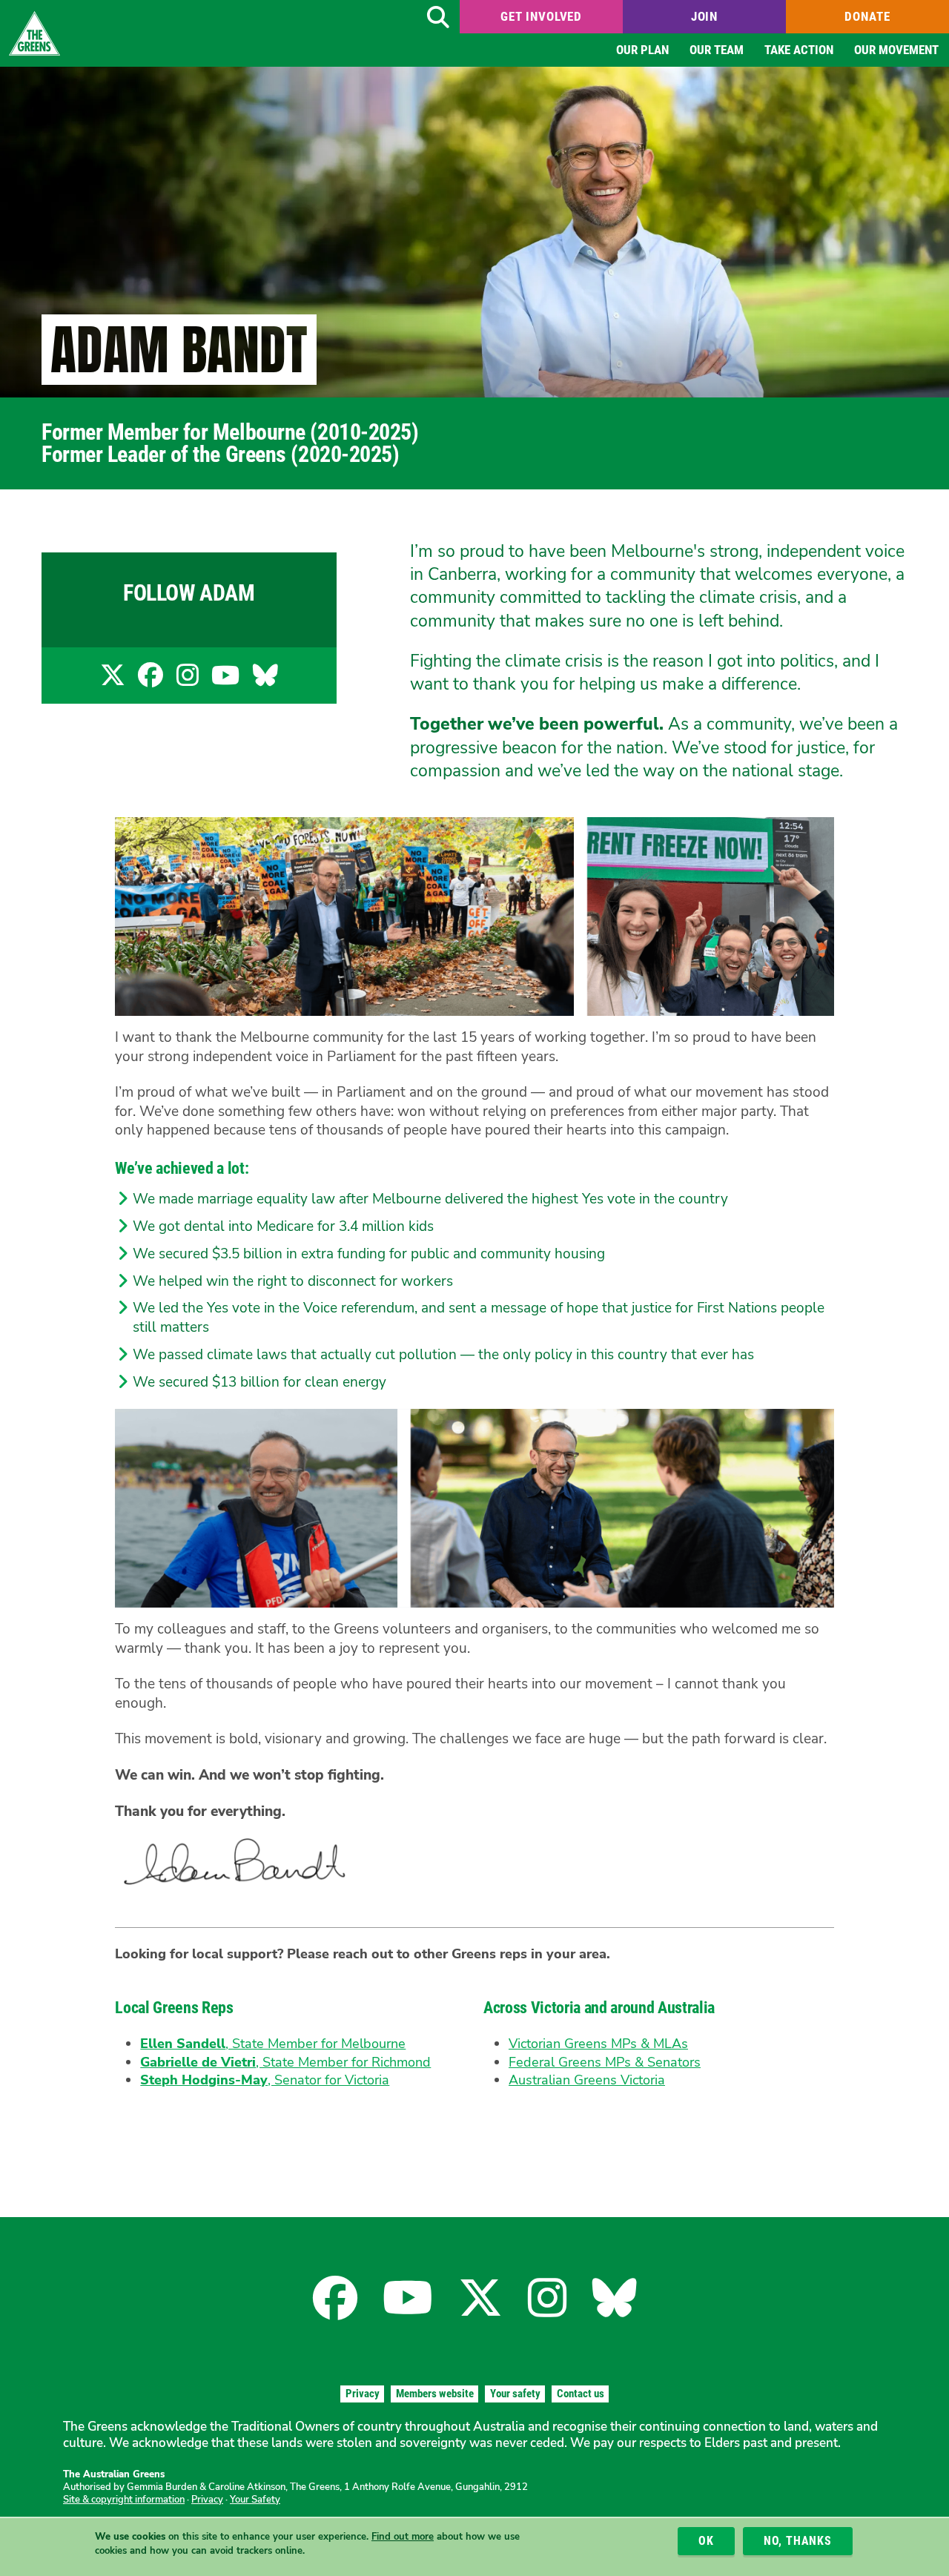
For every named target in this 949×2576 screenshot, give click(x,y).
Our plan (642, 50)
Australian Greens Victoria (587, 2080)
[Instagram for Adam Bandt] (188, 680)
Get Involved (541, 16)
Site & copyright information (124, 2500)
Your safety (515, 2394)
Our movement (896, 50)
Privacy (363, 2394)
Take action (799, 50)
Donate (867, 16)
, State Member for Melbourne (273, 2044)
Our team (717, 50)
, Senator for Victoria (265, 2080)
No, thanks (798, 2541)
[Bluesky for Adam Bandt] (265, 680)
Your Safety (255, 2500)
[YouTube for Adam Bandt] (225, 680)
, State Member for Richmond (285, 2062)
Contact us (581, 2394)
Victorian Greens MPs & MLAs (598, 2044)
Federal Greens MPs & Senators (605, 2062)
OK (706, 2541)
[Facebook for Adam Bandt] (151, 680)
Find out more (403, 2537)
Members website (435, 2394)
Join (704, 16)
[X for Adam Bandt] (113, 680)
